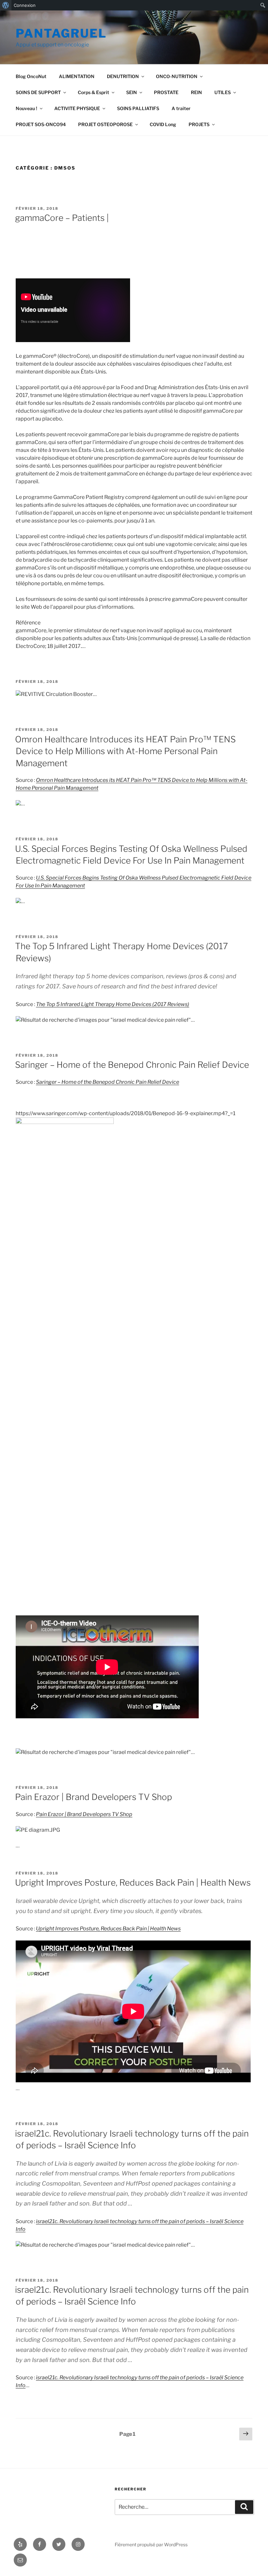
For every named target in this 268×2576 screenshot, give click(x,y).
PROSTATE (166, 92)
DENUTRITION (123, 76)
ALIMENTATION (77, 76)
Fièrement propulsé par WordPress (151, 2544)
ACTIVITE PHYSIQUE (77, 108)
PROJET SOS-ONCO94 (41, 124)
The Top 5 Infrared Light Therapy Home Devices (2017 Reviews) (113, 1004)
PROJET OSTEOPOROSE (105, 124)
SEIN (132, 92)
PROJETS (199, 124)
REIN (196, 92)
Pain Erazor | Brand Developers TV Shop (93, 1797)
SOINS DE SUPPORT (38, 92)
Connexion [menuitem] (25, 5)
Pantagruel (61, 33)
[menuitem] (6, 5)
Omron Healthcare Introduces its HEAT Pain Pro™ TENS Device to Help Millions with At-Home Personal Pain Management (125, 751)
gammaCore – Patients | (62, 218)
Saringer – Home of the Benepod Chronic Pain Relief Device (132, 1065)
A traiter (181, 108)
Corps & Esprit (93, 92)
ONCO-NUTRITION (177, 76)
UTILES (223, 92)
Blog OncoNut (31, 76)
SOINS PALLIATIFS (138, 108)
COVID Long (163, 124)
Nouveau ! (26, 108)
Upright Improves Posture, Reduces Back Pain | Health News (133, 1882)
